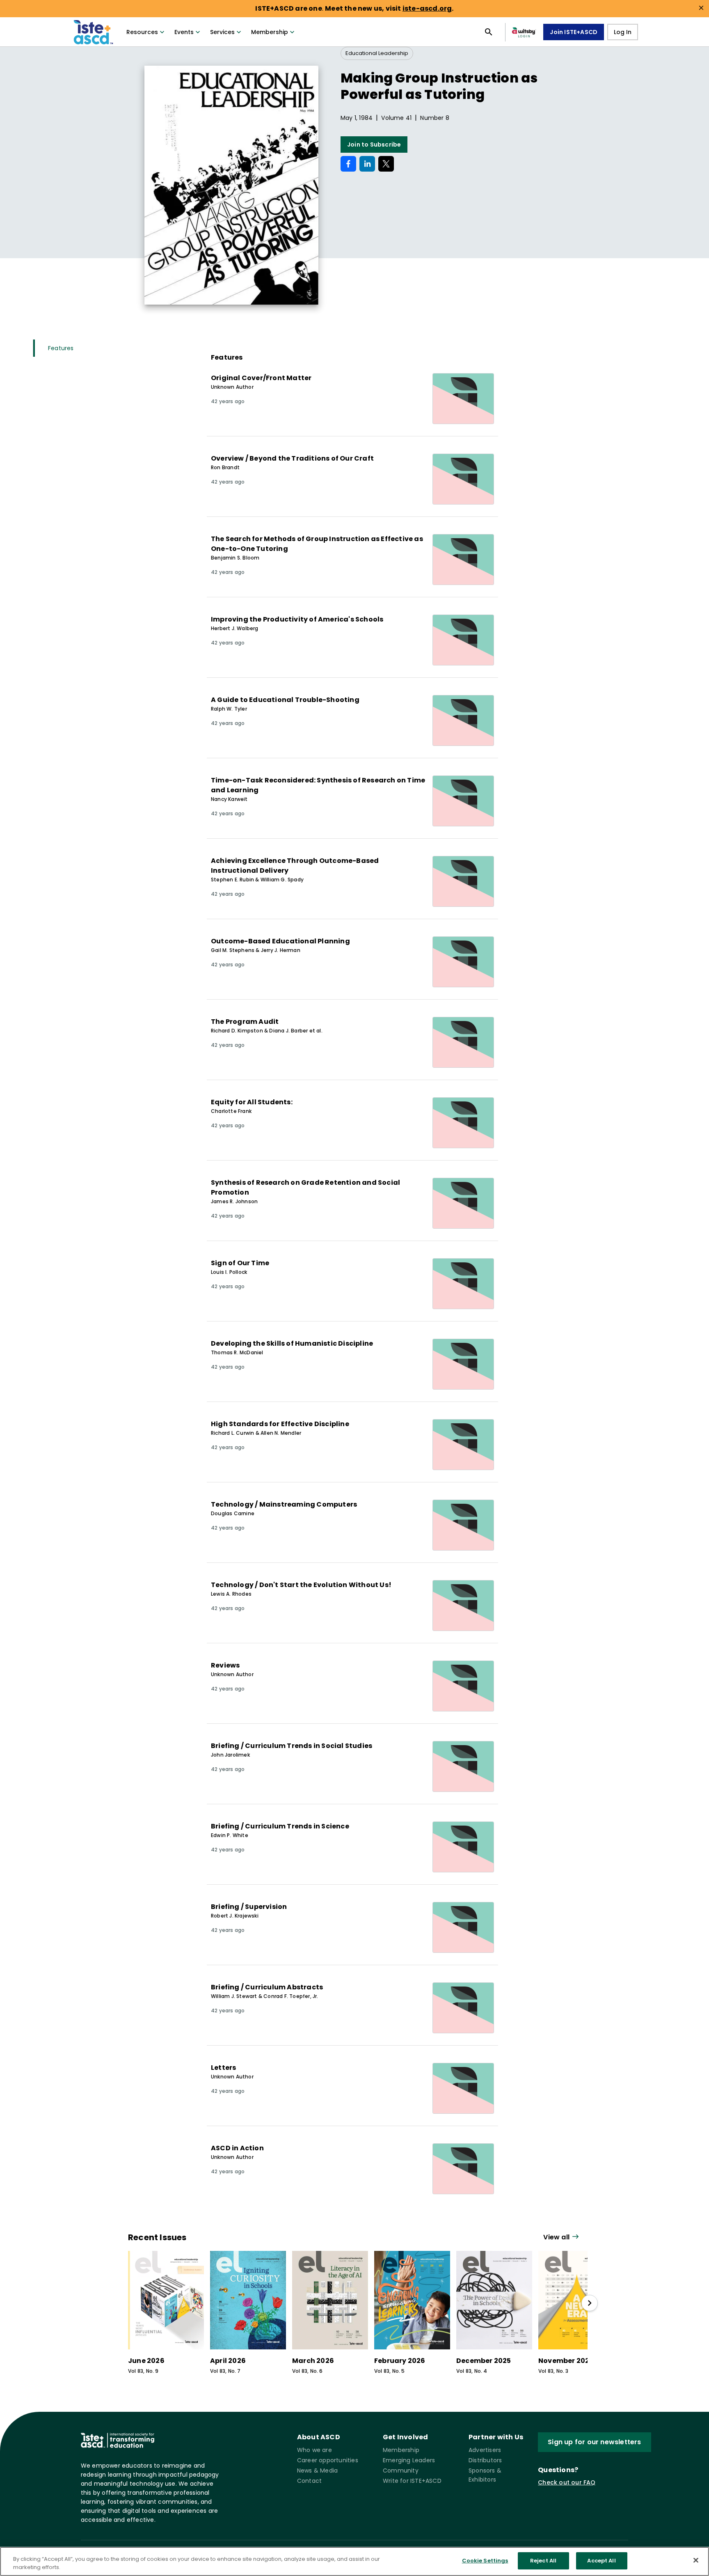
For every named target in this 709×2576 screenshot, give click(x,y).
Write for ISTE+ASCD (412, 2481)
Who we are (314, 2450)
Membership (270, 32)
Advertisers (485, 2450)
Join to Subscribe (374, 145)
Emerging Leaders (409, 2460)
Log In (623, 32)
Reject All (543, 2561)
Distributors (485, 2460)
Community (401, 2470)
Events (184, 32)
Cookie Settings (485, 2561)
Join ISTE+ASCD (574, 32)
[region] (354, 2561)
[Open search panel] (489, 32)
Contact (309, 2481)
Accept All (601, 2561)
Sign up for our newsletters (594, 2442)
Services (222, 32)
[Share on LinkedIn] (367, 164)
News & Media (317, 2470)
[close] (701, 8)
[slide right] (590, 2303)
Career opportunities (328, 2460)
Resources (142, 32)
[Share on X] (386, 164)
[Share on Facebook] (348, 164)
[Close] (696, 2560)
